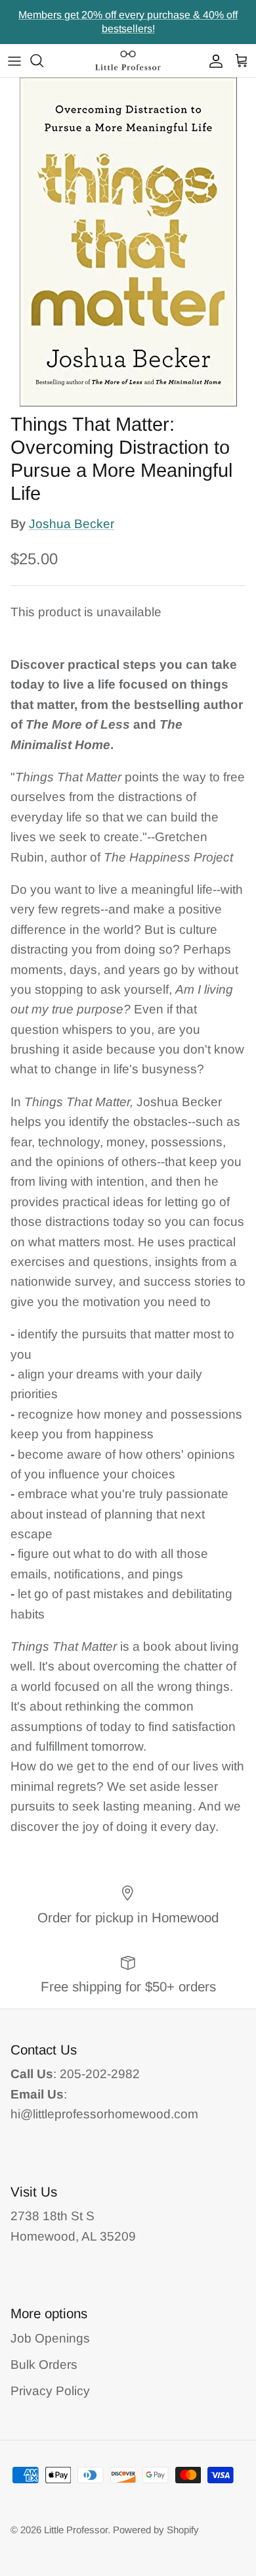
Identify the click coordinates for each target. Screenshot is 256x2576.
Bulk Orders (44, 2365)
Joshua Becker (72, 524)
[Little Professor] (128, 61)
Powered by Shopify (156, 2530)
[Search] (43, 61)
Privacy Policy (50, 2391)
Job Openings (50, 2338)
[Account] (213, 61)
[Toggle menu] (14, 61)
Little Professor (76, 2530)
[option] (128, 242)
